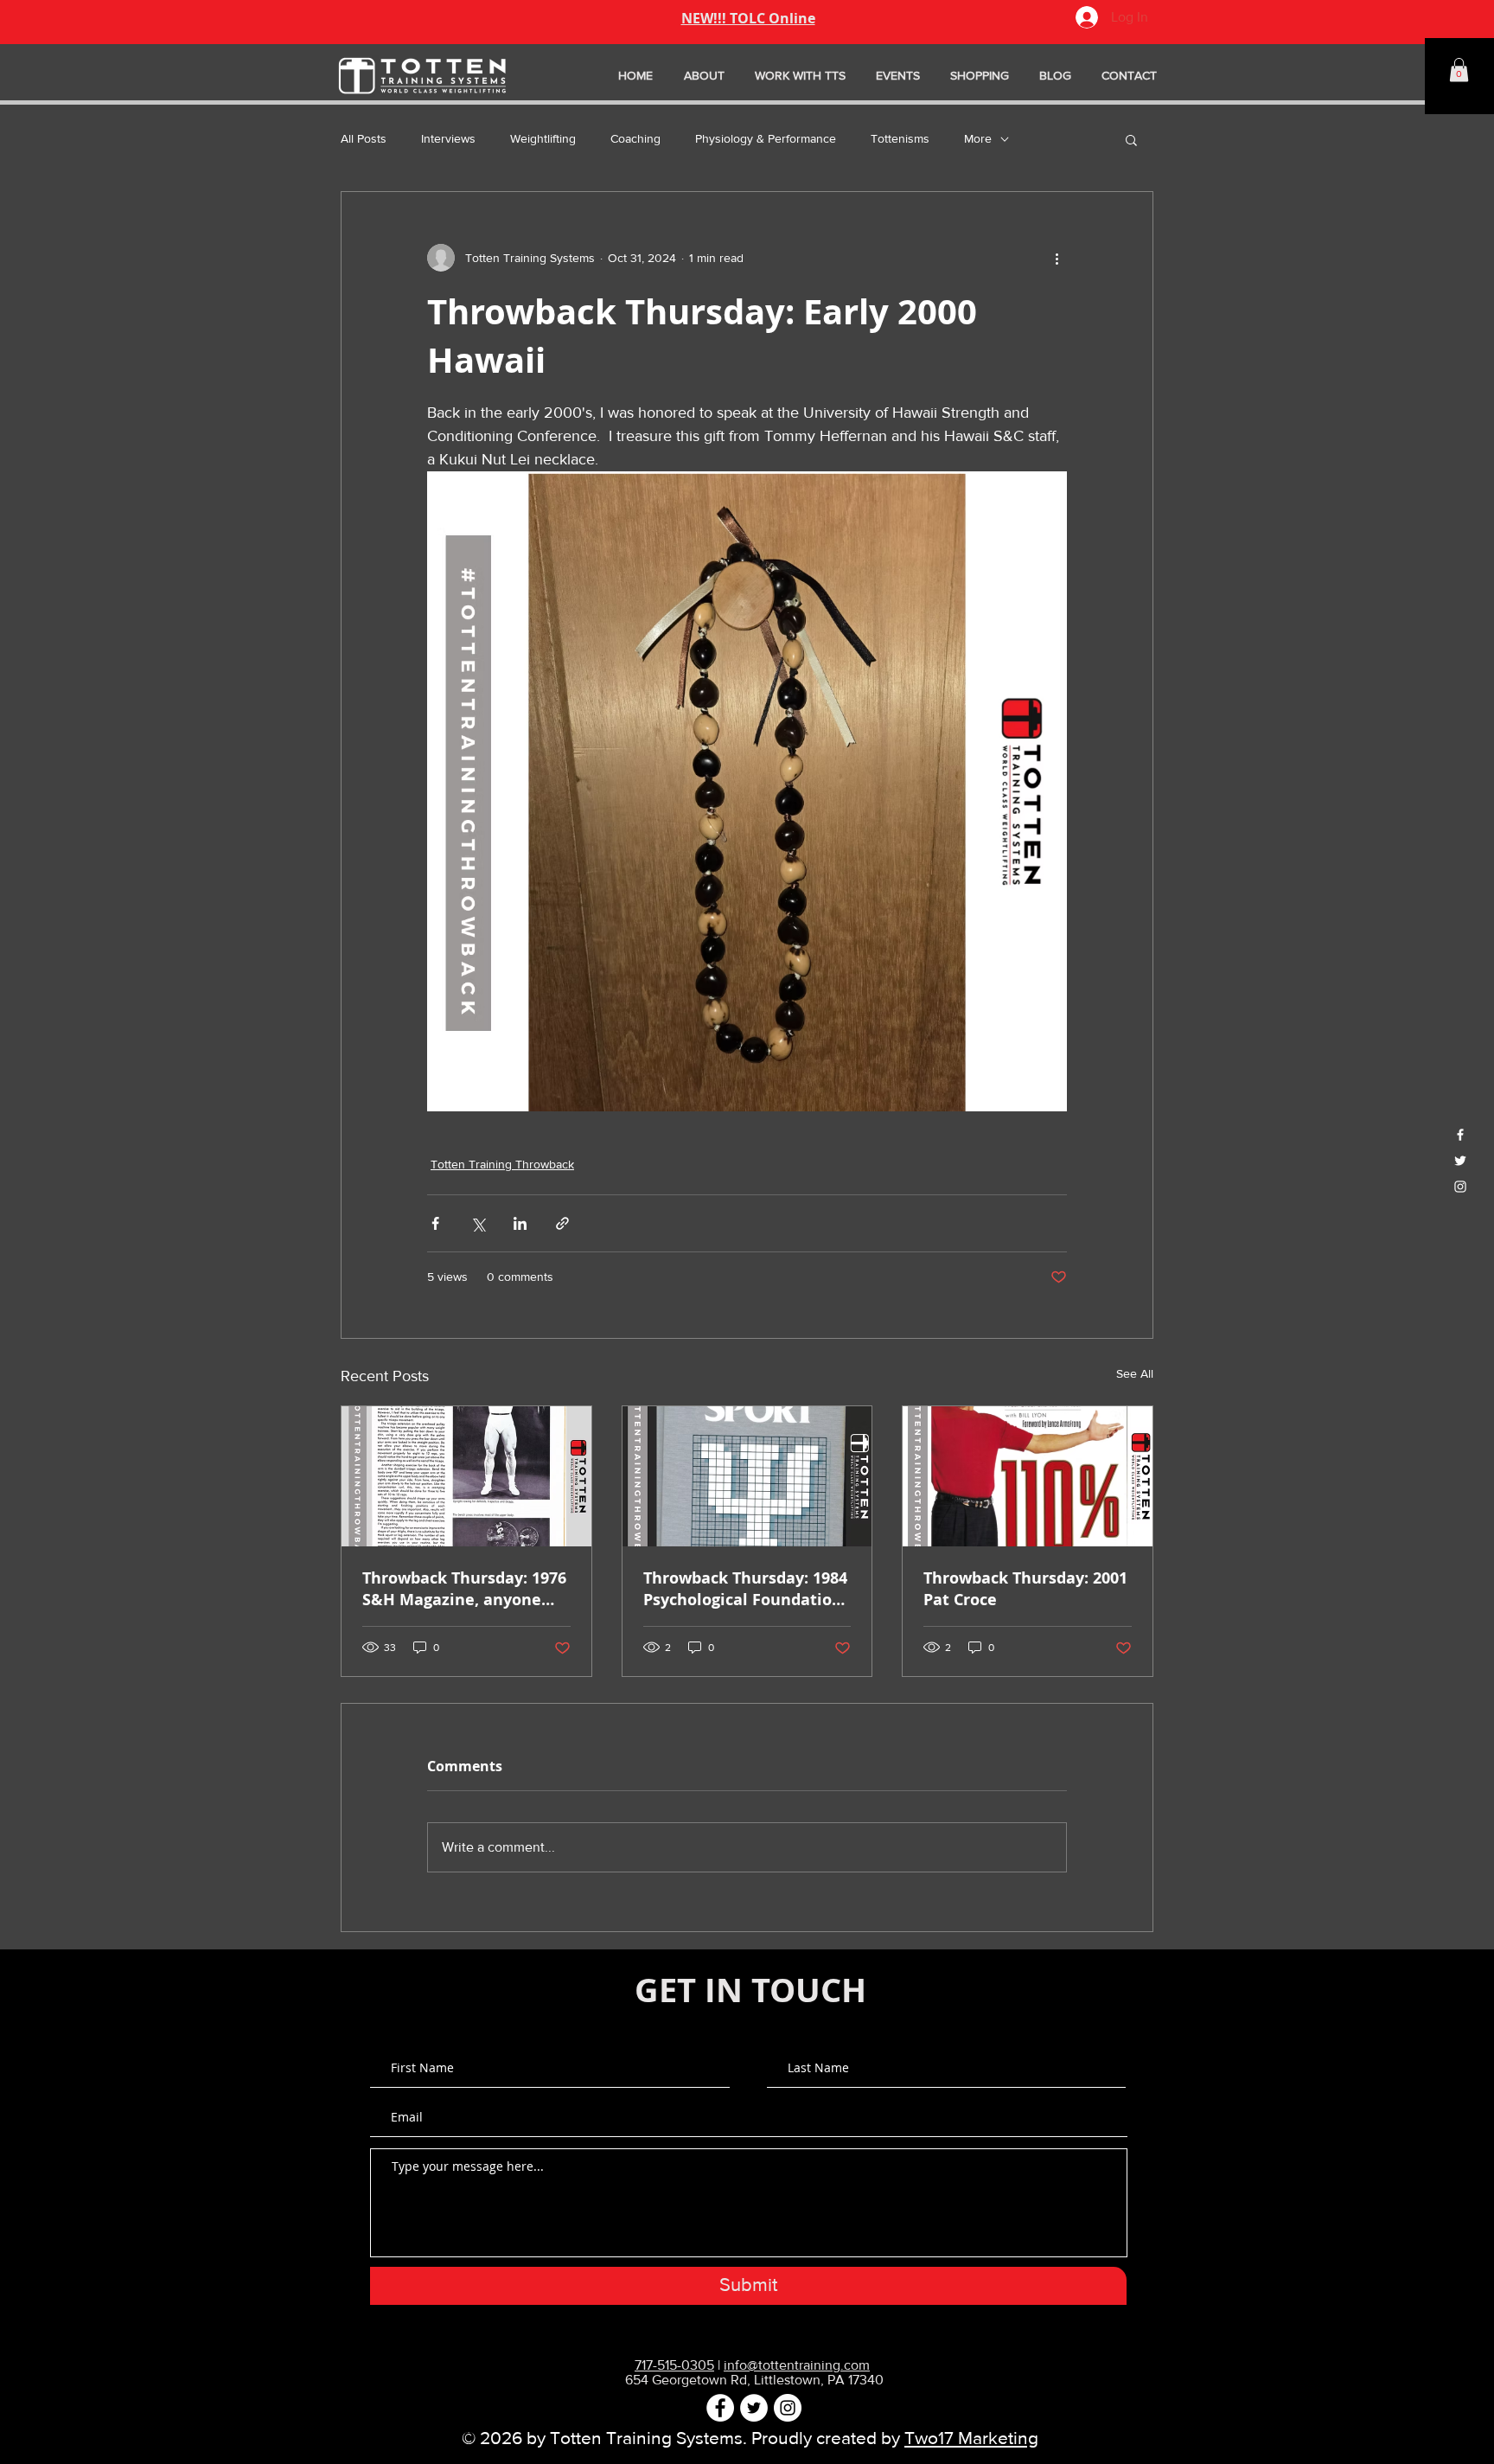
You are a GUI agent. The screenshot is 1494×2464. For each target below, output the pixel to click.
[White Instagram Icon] (1460, 1187)
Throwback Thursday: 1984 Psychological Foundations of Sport (747, 1589)
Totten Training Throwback (502, 1164)
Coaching (635, 138)
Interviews (448, 138)
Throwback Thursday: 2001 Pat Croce (1025, 1589)
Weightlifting (543, 138)
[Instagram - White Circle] (788, 2408)
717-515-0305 (674, 2365)
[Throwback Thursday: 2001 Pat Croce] (1028, 1476)
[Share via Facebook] (435, 1223)
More (978, 138)
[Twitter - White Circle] (754, 2408)
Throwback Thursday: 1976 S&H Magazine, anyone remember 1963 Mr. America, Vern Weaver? (464, 1589)
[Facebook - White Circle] (720, 2408)
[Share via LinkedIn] (520, 1223)
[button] (1459, 70)
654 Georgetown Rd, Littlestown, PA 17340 (754, 2380)
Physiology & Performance (766, 138)
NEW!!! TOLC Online (748, 18)
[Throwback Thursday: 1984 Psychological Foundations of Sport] (747, 1476)
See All (1135, 1373)
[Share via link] (562, 1223)
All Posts (364, 138)
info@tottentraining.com (797, 2365)
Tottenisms (900, 138)
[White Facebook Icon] (1460, 1135)
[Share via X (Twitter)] (478, 1223)
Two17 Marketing (971, 2438)
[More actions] (1057, 258)
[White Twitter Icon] (1460, 1161)
